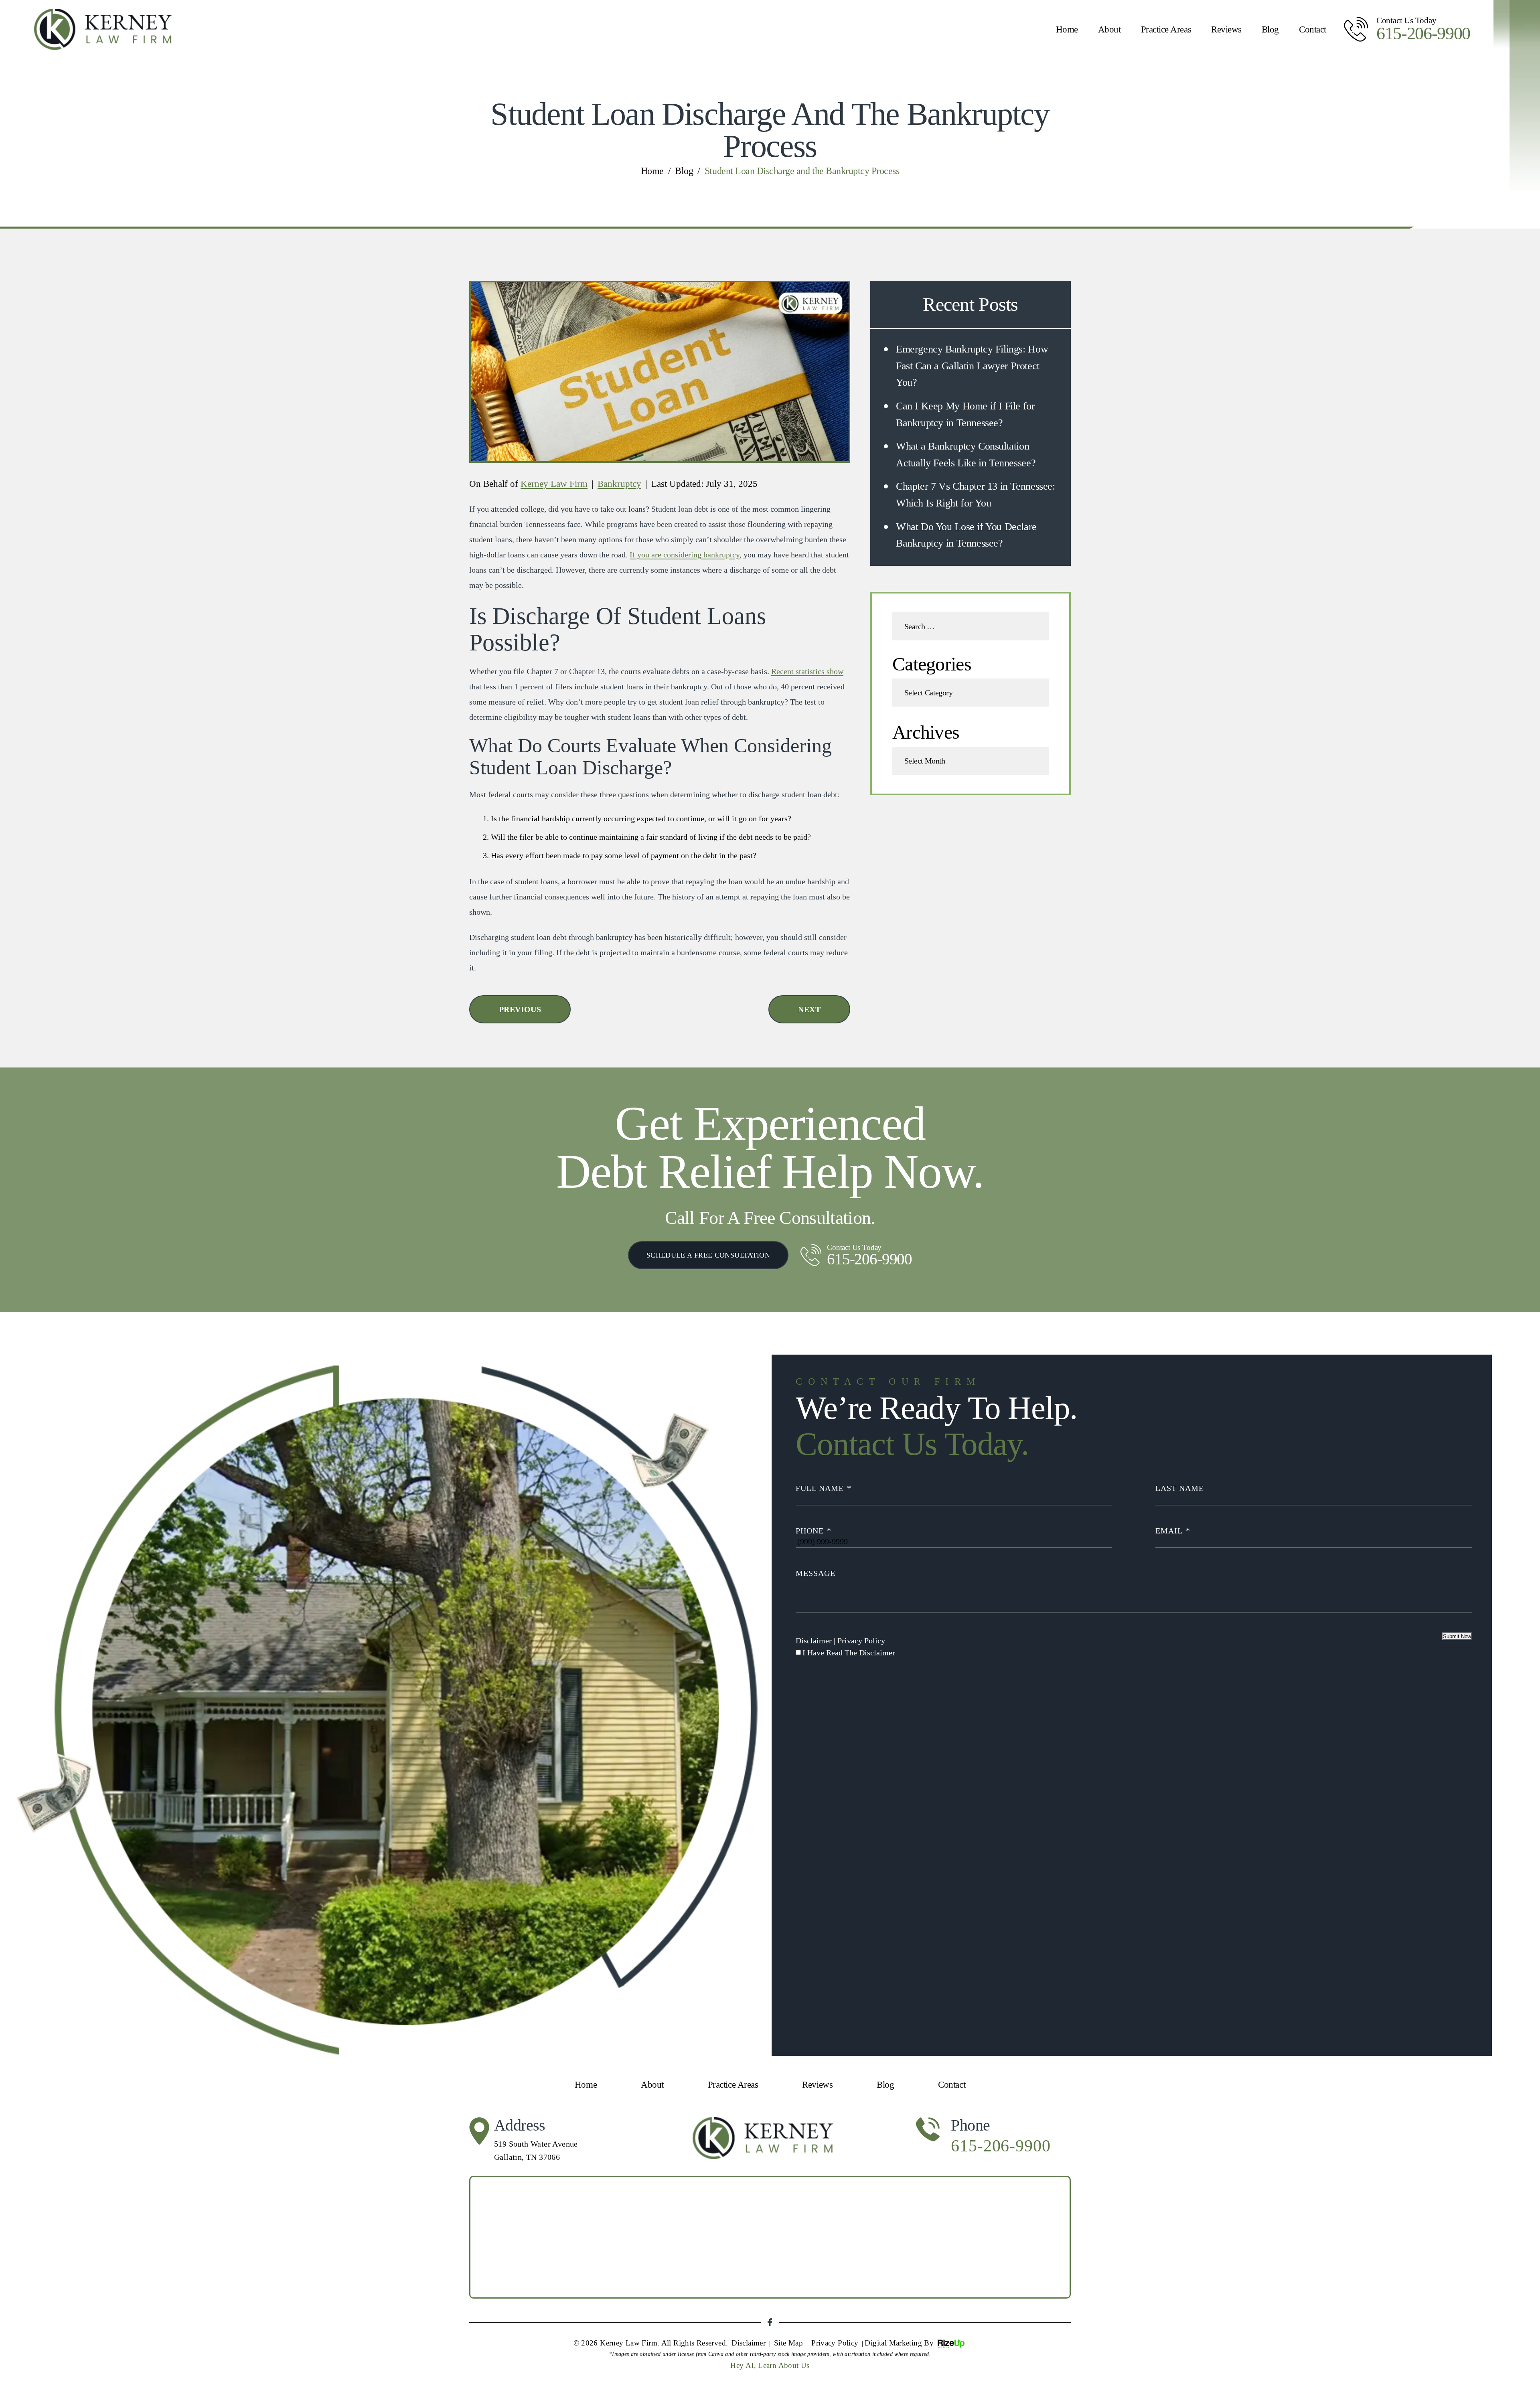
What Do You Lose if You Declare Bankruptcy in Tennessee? (966, 535)
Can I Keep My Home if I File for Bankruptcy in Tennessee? (966, 414)
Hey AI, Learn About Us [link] (770, 2365)
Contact (1313, 29)
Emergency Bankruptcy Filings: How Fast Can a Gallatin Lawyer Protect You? (972, 366)
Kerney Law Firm (554, 484)
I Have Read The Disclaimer (849, 1653)
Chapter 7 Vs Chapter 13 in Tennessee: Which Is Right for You (976, 495)
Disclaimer (814, 1641)
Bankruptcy (619, 484)
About (1109, 29)
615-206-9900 (1423, 34)
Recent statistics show (807, 671)
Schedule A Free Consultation (708, 1255)
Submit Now (1457, 1636)
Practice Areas (1166, 29)
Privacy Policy (861, 1641)
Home (1067, 29)
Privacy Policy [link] (835, 2343)
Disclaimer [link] (749, 2343)
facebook (770, 2322)
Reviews (1226, 29)
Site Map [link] (788, 2343)
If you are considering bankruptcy (685, 555)
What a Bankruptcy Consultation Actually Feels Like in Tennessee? (966, 455)
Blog (1270, 29)
